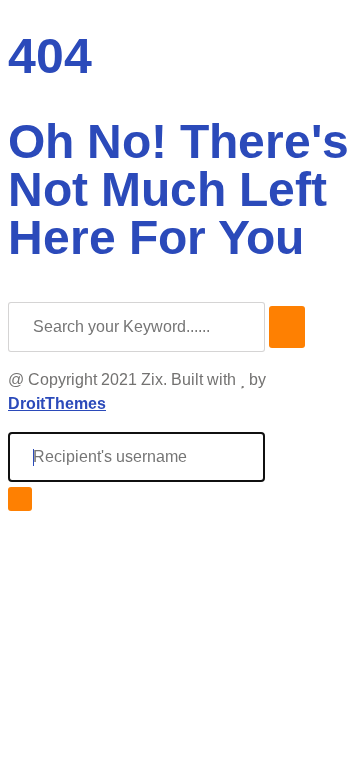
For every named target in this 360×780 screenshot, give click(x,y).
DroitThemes (57, 403)
